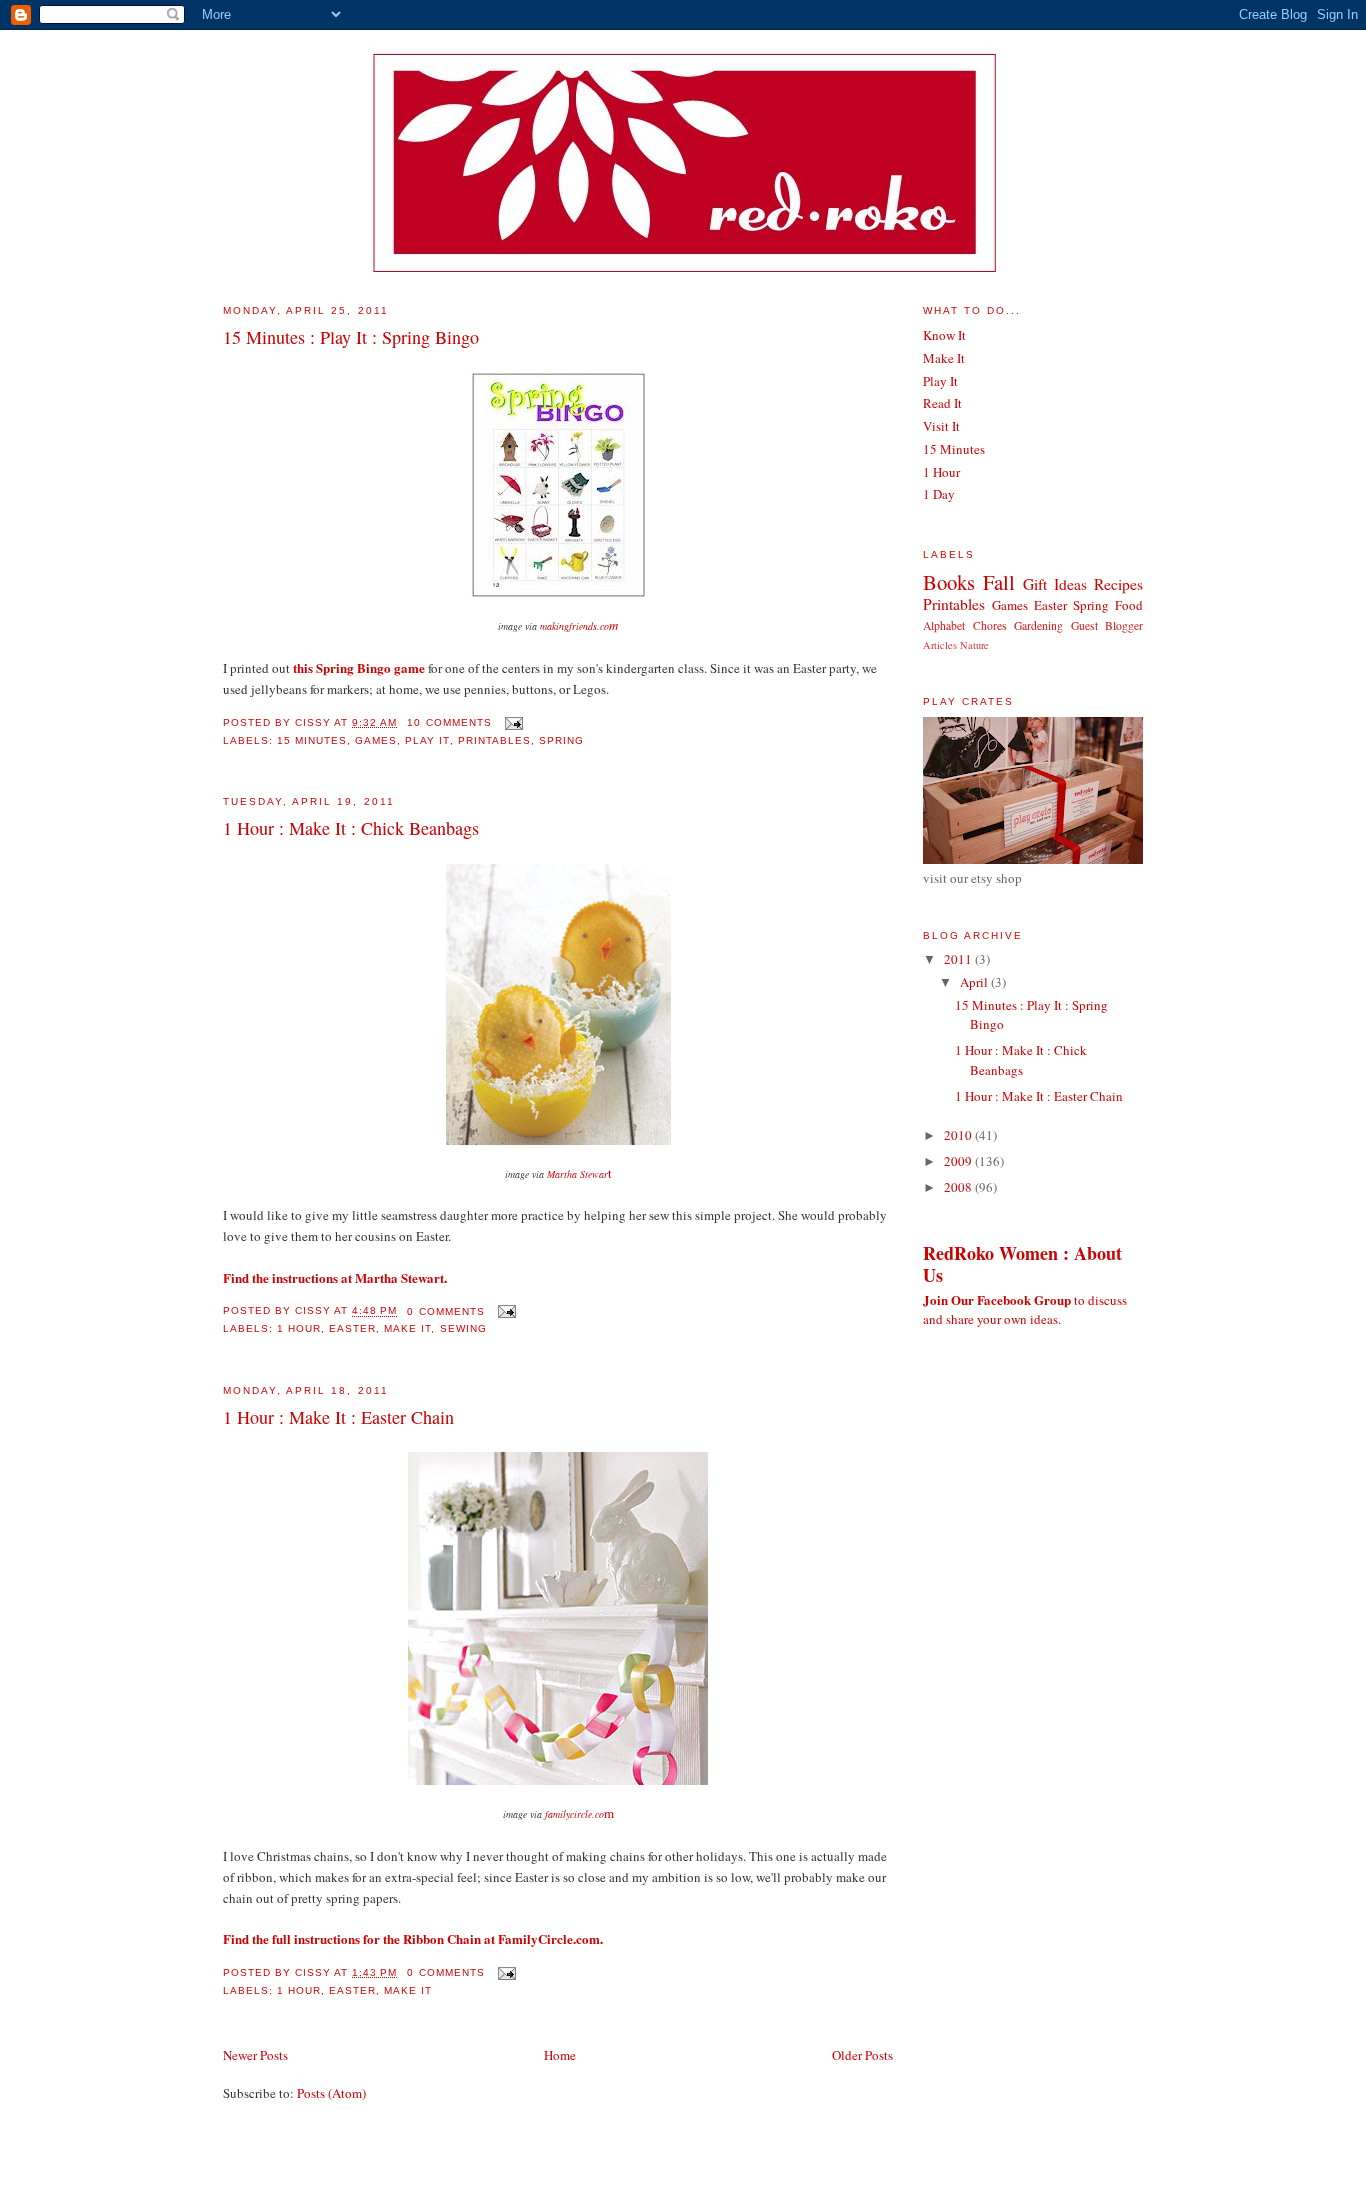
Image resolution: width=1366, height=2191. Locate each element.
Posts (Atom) (331, 2093)
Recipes (1118, 584)
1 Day (939, 494)
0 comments (445, 1311)
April (975, 982)
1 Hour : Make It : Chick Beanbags (351, 828)
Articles (940, 645)
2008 (959, 1187)
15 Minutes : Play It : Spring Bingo (351, 337)
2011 (959, 959)
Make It (407, 1328)
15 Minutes (312, 740)
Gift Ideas (1055, 584)
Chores (990, 625)
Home (560, 2055)
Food (1129, 605)
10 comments (449, 722)
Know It (944, 335)
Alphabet (944, 625)
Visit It (941, 426)
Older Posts (862, 2055)
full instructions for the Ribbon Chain (376, 1938)
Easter (352, 1328)
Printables (494, 740)
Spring (561, 740)
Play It (427, 740)
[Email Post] (511, 722)
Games (376, 740)
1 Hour (299, 1328)
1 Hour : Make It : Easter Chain (338, 1417)
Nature (974, 645)
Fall (999, 582)
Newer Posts (255, 2055)
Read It (942, 403)
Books (949, 582)
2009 (959, 1161)
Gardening (1038, 625)
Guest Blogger (1107, 625)
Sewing (463, 1328)
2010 (959, 1135)
